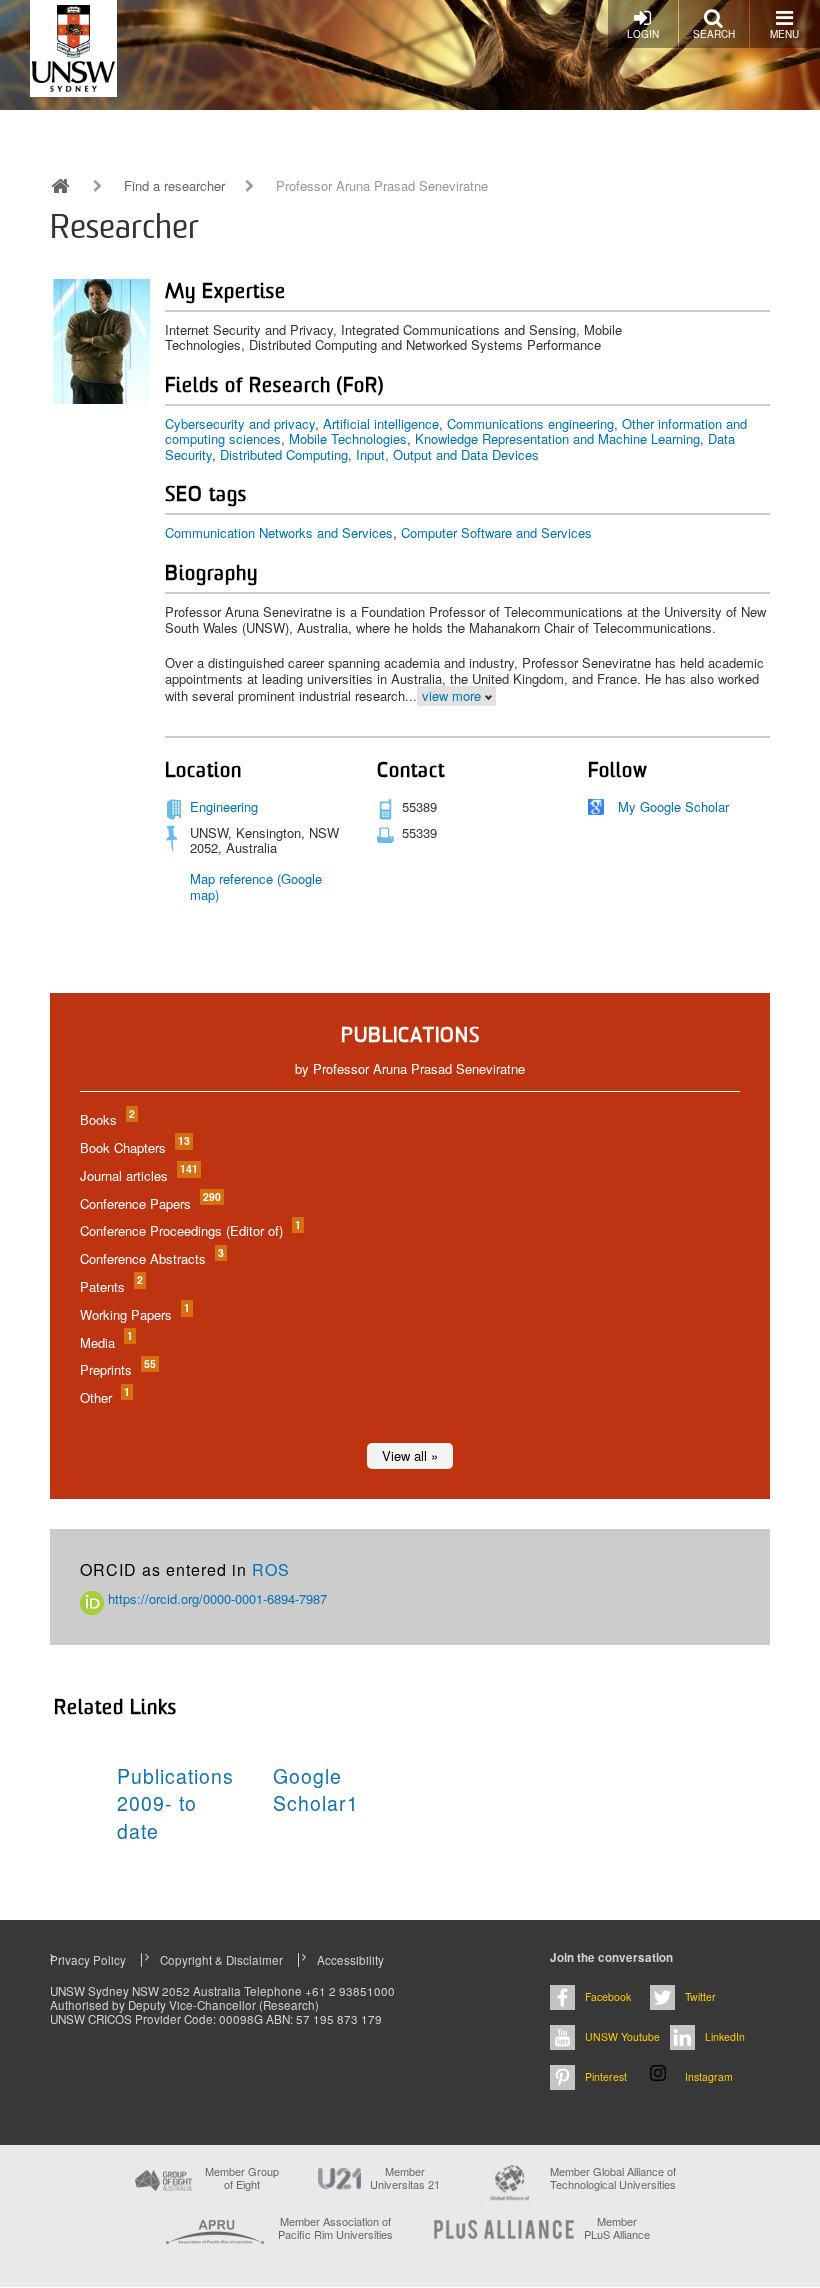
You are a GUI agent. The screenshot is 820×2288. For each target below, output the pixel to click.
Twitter (700, 1996)
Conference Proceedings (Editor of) (189, 1230)
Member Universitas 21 (405, 2178)
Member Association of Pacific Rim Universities (335, 2228)
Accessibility (350, 1960)
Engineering (224, 806)
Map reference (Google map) (256, 886)
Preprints (117, 1369)
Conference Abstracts (151, 1258)
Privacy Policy (88, 1960)
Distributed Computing (284, 454)
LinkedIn (725, 2036)
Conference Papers (149, 1203)
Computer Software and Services (496, 532)
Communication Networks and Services (279, 532)
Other (104, 1397)
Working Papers (134, 1314)
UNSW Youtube (622, 2036)
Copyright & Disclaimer (221, 1960)
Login (643, 34)
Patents (110, 1286)
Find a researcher (174, 186)
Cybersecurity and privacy (240, 423)
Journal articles (138, 1175)
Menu (784, 34)
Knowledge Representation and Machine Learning (557, 438)
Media (105, 1342)
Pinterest (606, 2076)
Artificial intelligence (381, 423)
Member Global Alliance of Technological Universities (613, 2178)
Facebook (608, 1996)
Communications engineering (530, 423)
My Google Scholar (673, 806)
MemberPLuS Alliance (617, 2228)
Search (714, 34)
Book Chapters (134, 1147)
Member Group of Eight (242, 2178)
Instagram (709, 2076)
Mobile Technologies (348, 438)
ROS (271, 1569)
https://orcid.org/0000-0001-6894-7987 (215, 1598)
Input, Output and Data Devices (447, 454)
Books (106, 1119)
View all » (410, 1455)
